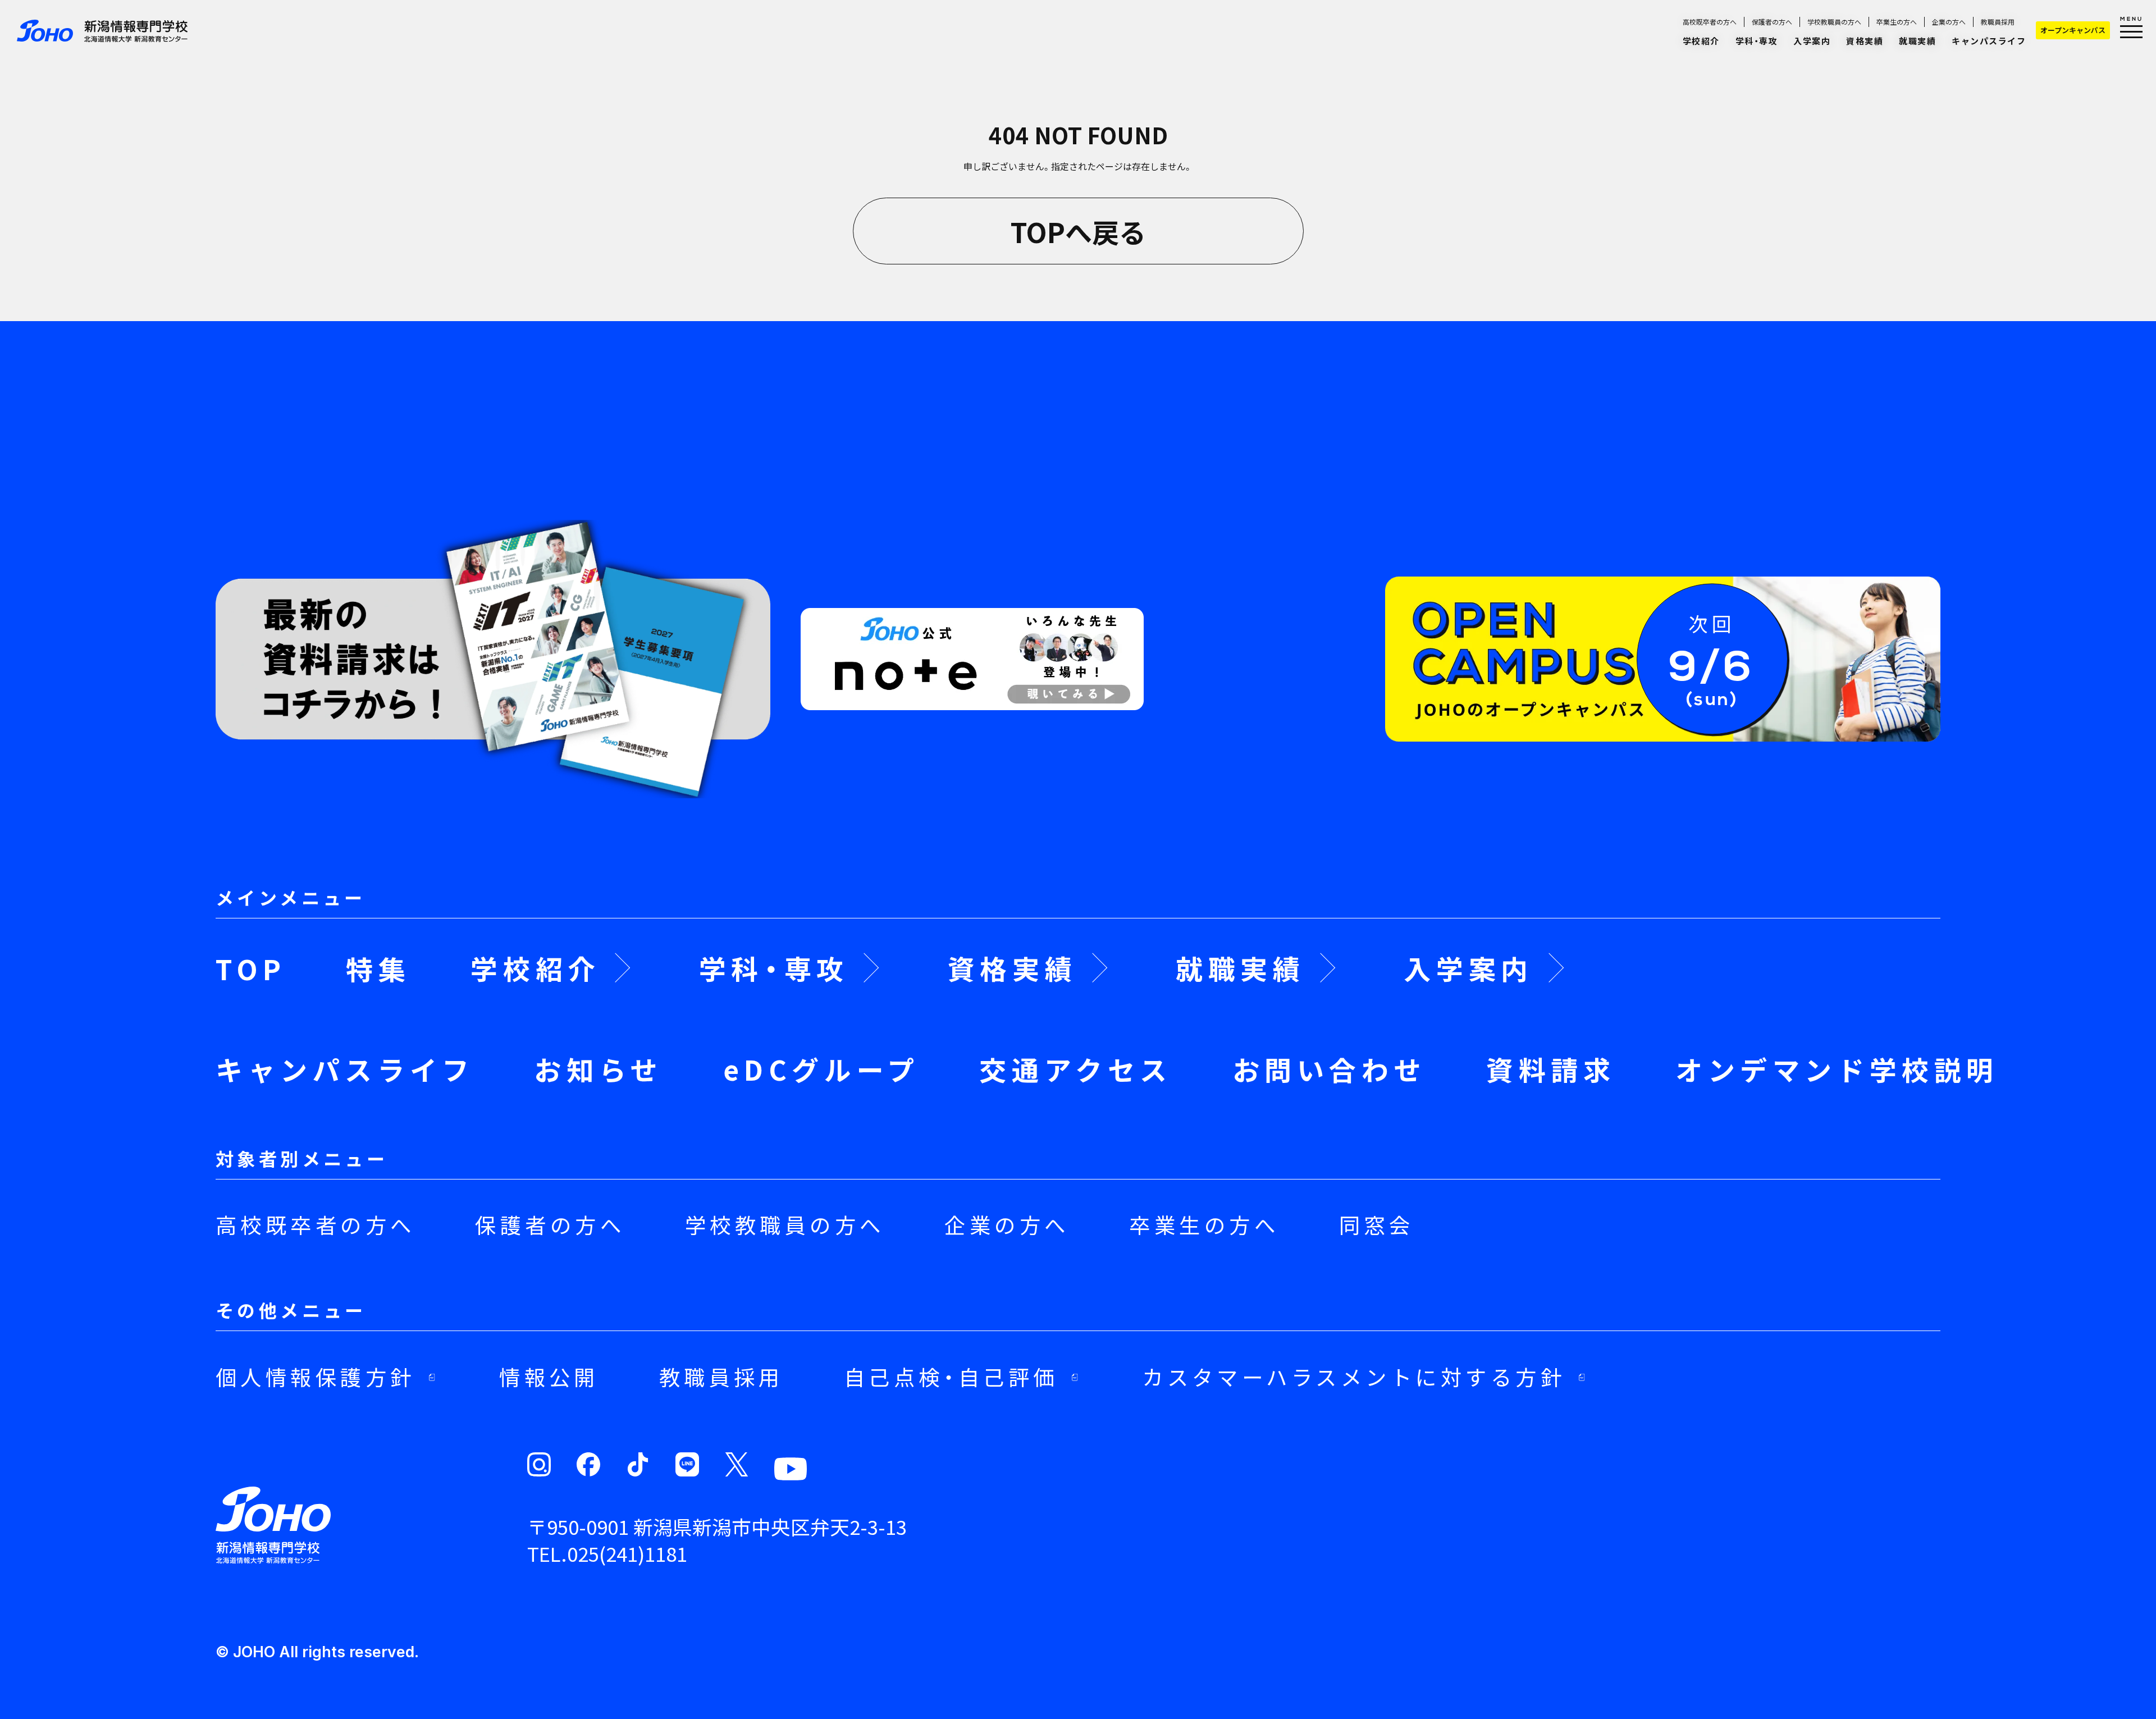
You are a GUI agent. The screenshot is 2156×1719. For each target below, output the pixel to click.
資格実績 (1865, 41)
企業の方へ (1949, 22)
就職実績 (1917, 41)
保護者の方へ (1772, 22)
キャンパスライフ (1989, 41)
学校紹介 (1701, 41)
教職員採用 (1998, 22)
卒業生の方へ (1897, 22)
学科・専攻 (1757, 41)
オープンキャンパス (2073, 30)
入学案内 (1812, 41)
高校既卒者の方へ (1710, 22)
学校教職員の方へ (1834, 22)
